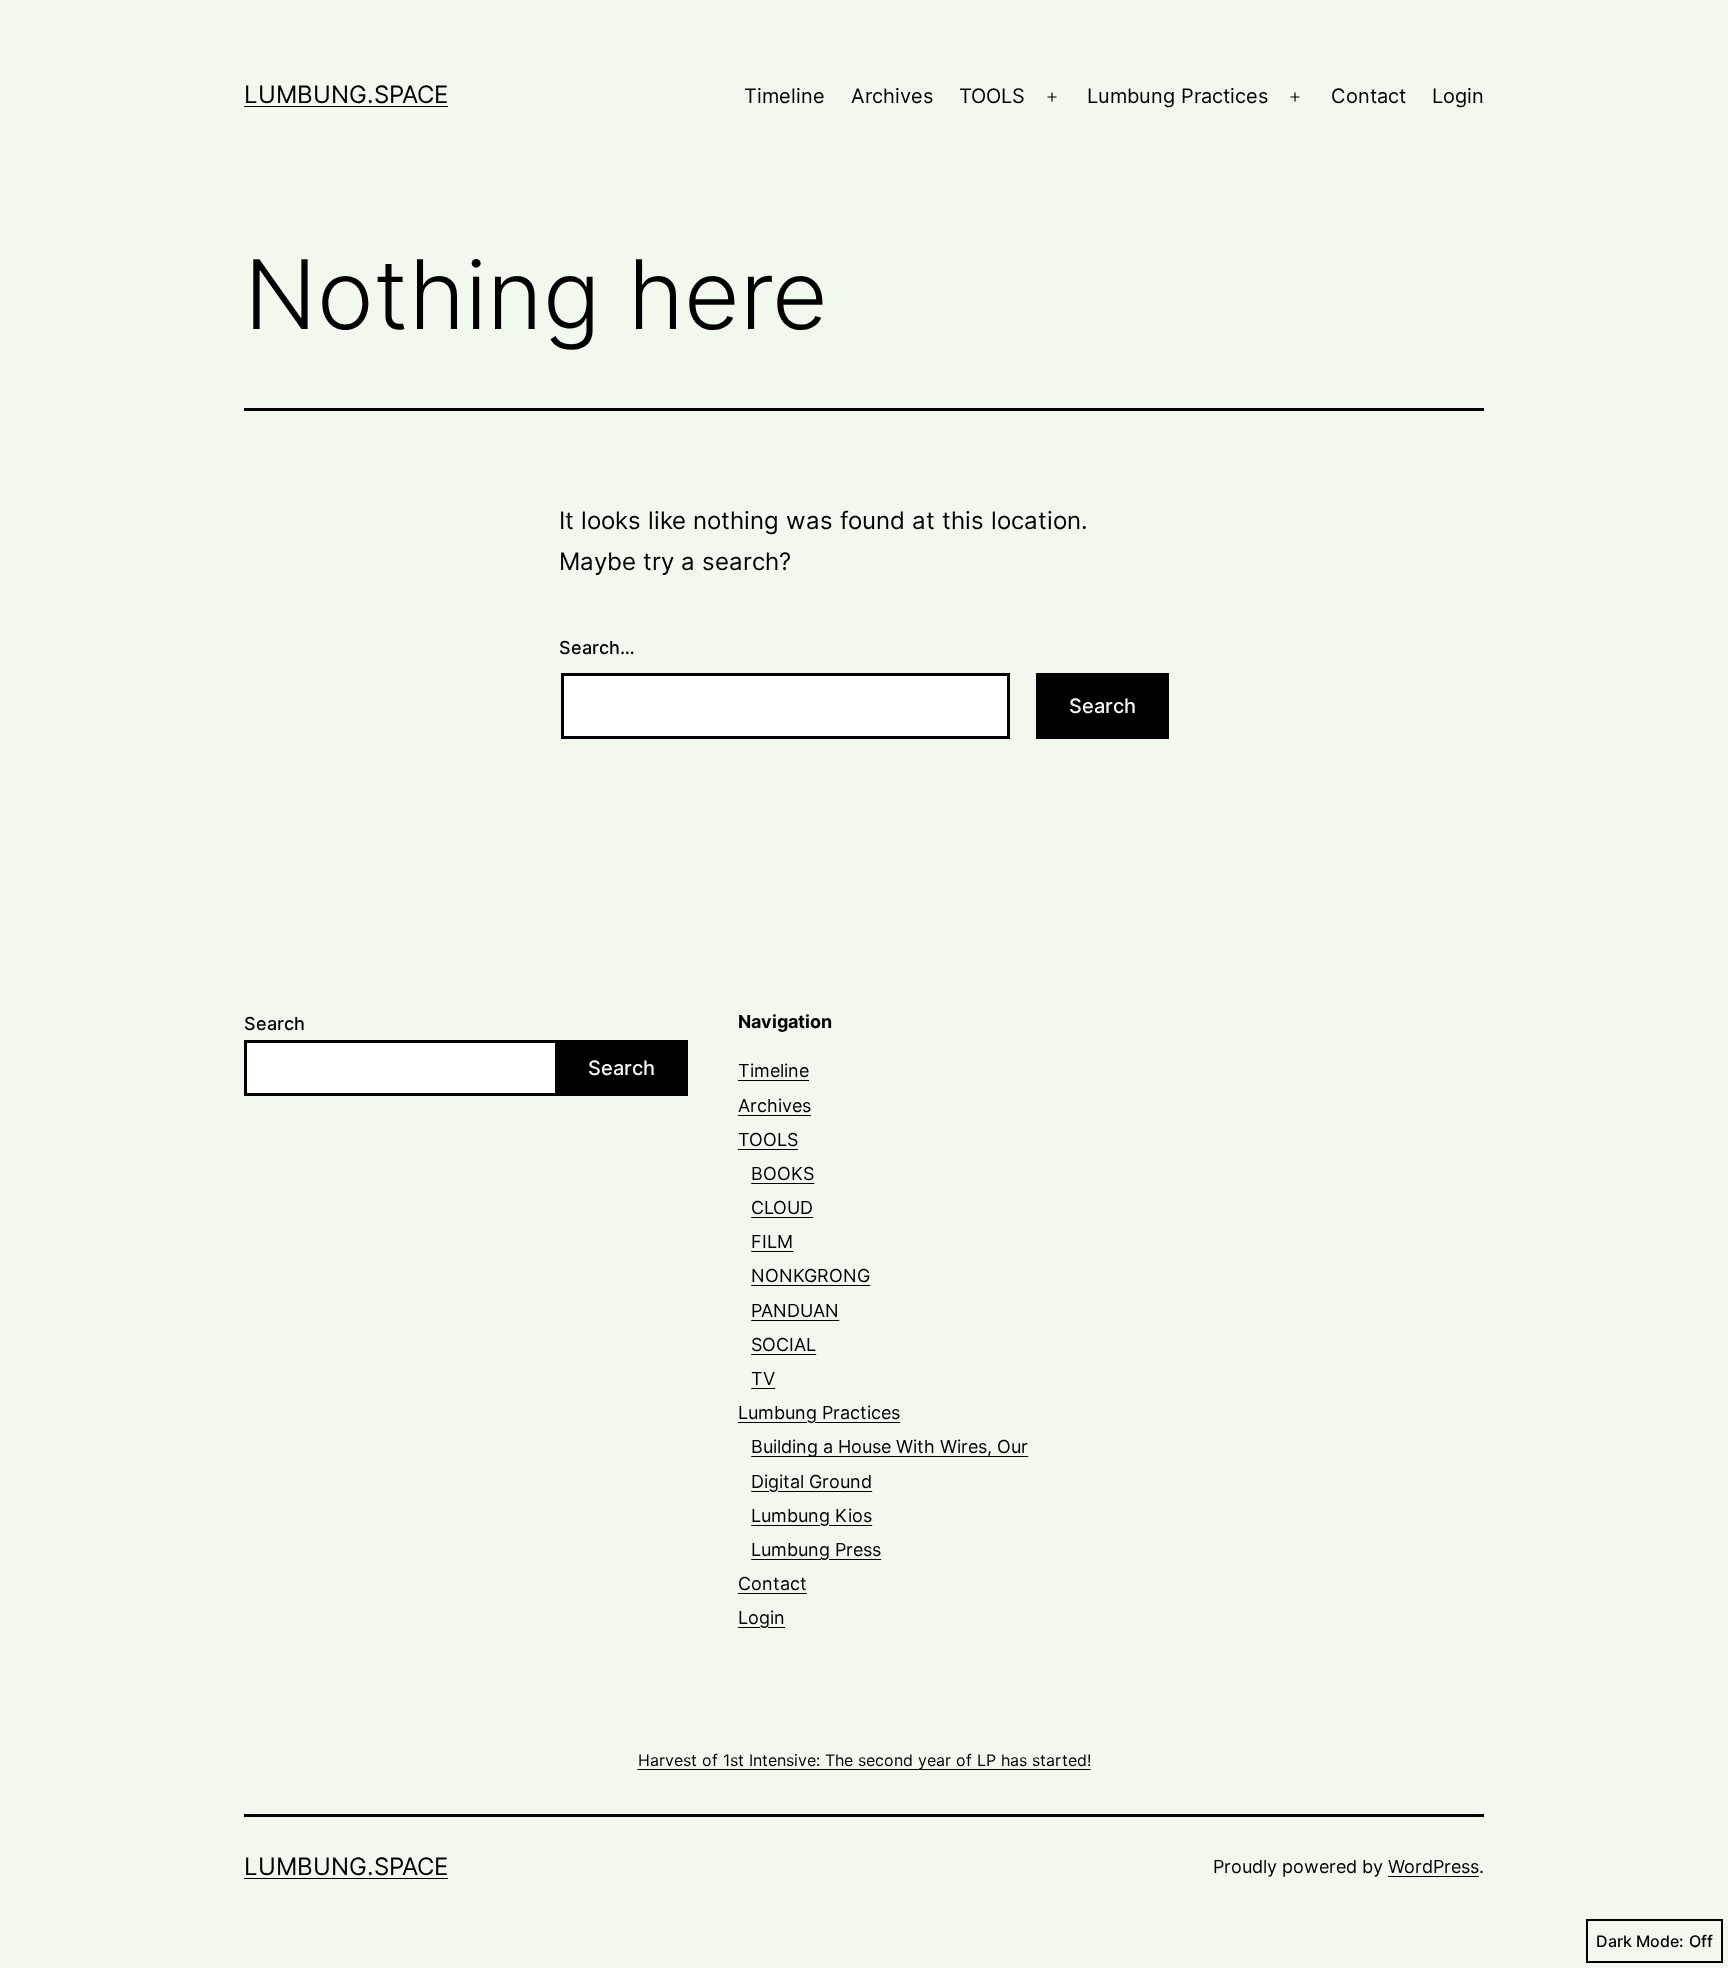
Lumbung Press (816, 1549)
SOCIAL (783, 1344)
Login (1458, 96)
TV (763, 1378)
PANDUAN (795, 1310)
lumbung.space (346, 94)
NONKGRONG (810, 1275)
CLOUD (782, 1207)
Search (274, 1023)
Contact (1368, 96)
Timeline (784, 96)
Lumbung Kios (811, 1515)
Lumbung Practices (1177, 96)
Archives (892, 96)
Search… (597, 647)
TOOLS (992, 96)
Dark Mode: (1640, 1941)
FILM (772, 1241)
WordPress (1433, 1866)
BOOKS (782, 1173)
